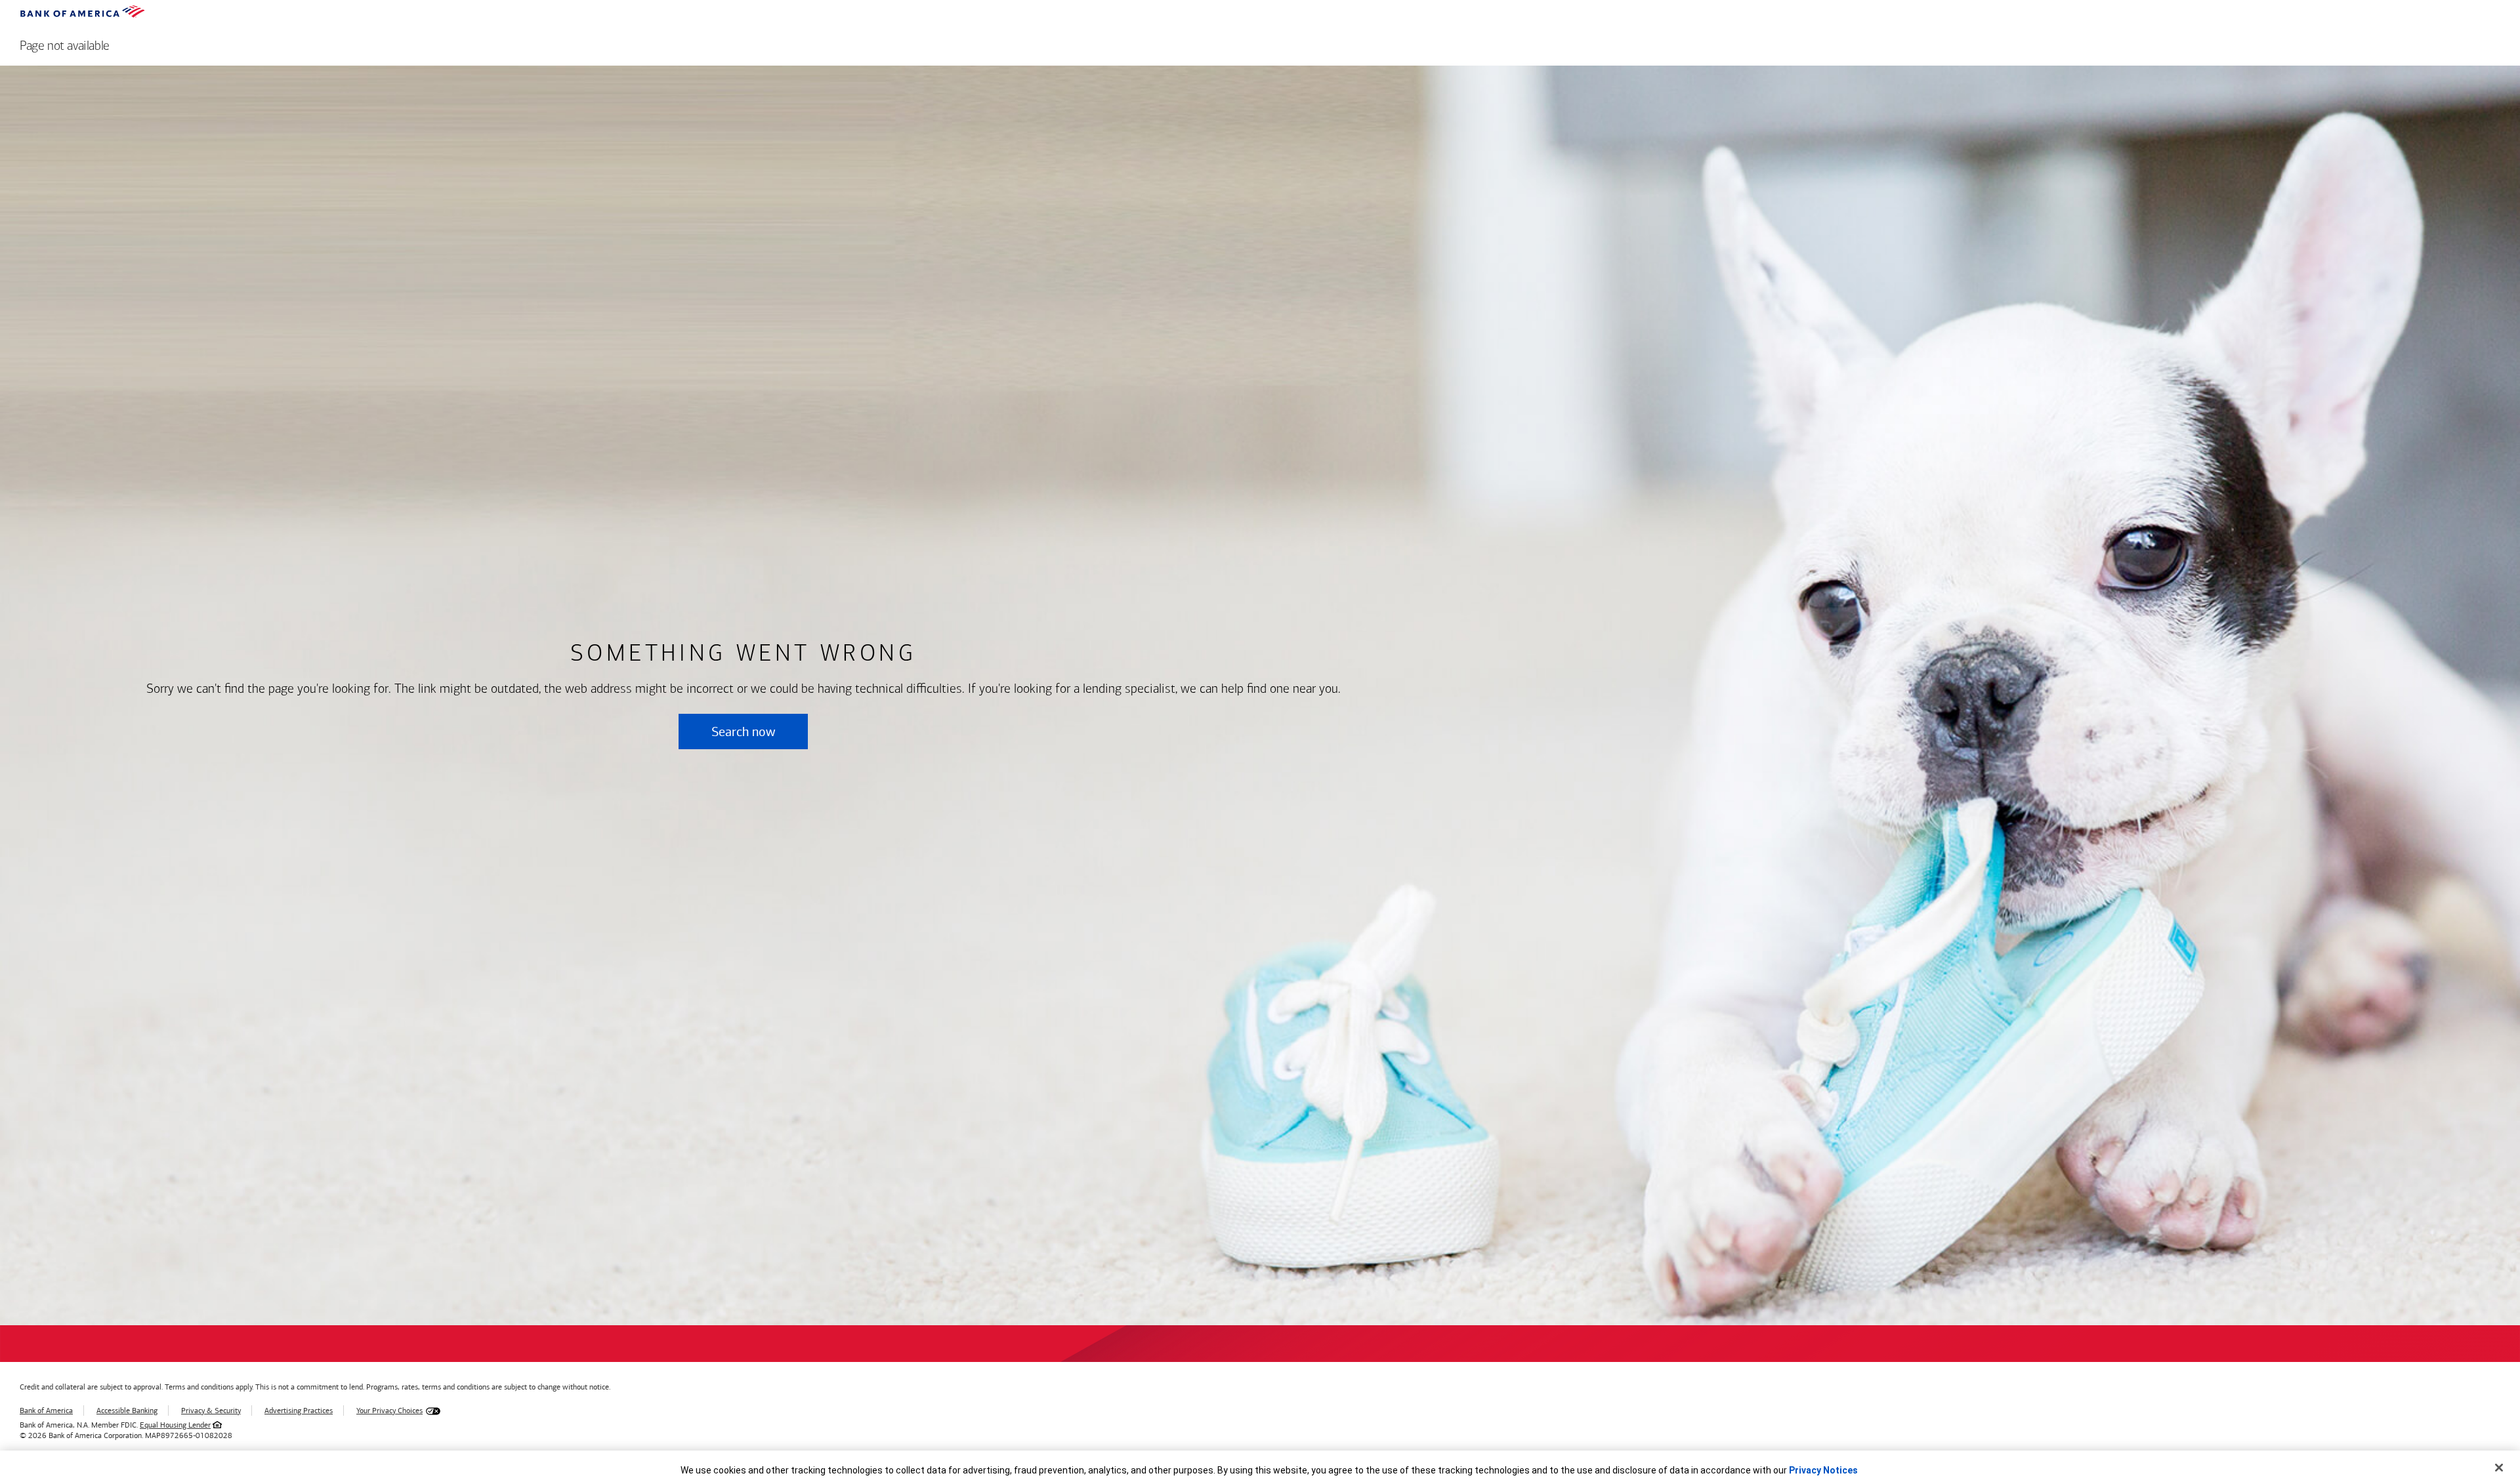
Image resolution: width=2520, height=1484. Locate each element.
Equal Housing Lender (175, 1425)
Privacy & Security (211, 1411)
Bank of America (46, 1411)
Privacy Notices (1823, 1470)
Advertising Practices (299, 1411)
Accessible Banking (127, 1411)
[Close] (2499, 1468)
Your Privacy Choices (389, 1411)
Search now (743, 732)
